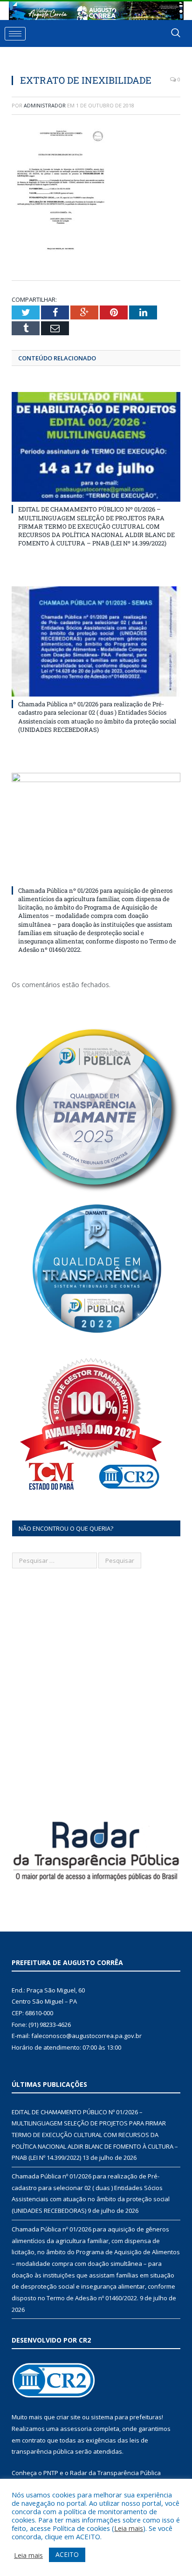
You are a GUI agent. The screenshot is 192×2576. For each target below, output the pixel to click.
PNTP (51, 2473)
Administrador (45, 105)
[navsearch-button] (176, 33)
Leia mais (129, 2528)
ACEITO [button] (67, 2554)
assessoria (76, 2429)
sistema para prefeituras (126, 2417)
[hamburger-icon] (15, 34)
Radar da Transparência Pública (115, 2473)
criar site (69, 2417)
